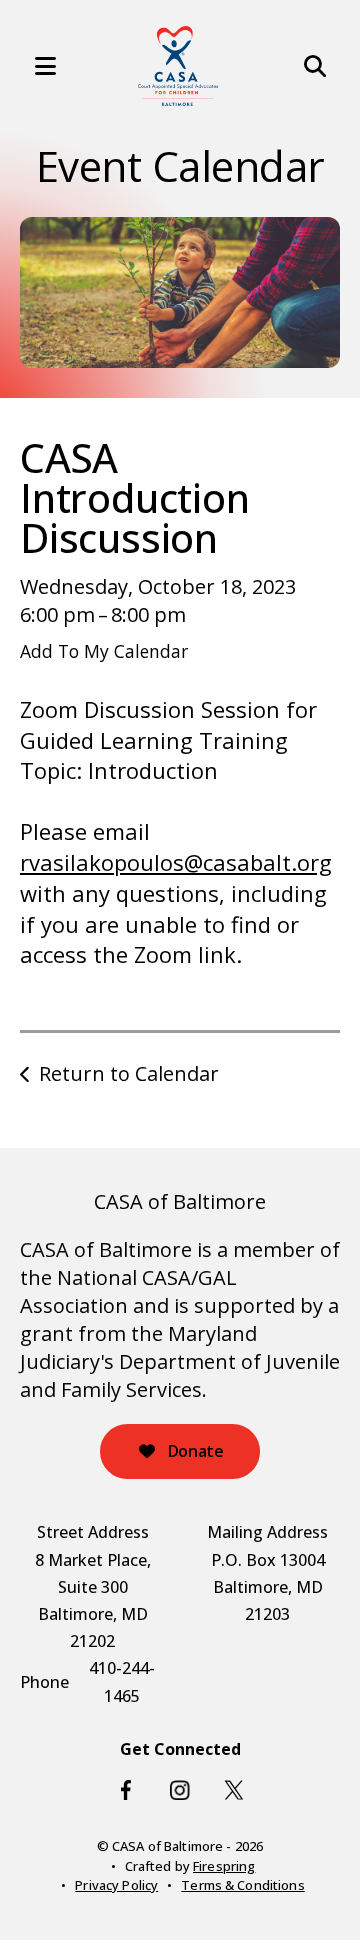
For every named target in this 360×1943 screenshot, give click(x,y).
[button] (35, 66)
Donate (193, 1451)
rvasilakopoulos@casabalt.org (176, 862)
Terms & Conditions (242, 1885)
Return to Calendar (129, 1073)
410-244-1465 (122, 1681)
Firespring (224, 1866)
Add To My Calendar (104, 651)
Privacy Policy (116, 1885)
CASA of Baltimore (180, 1201)
